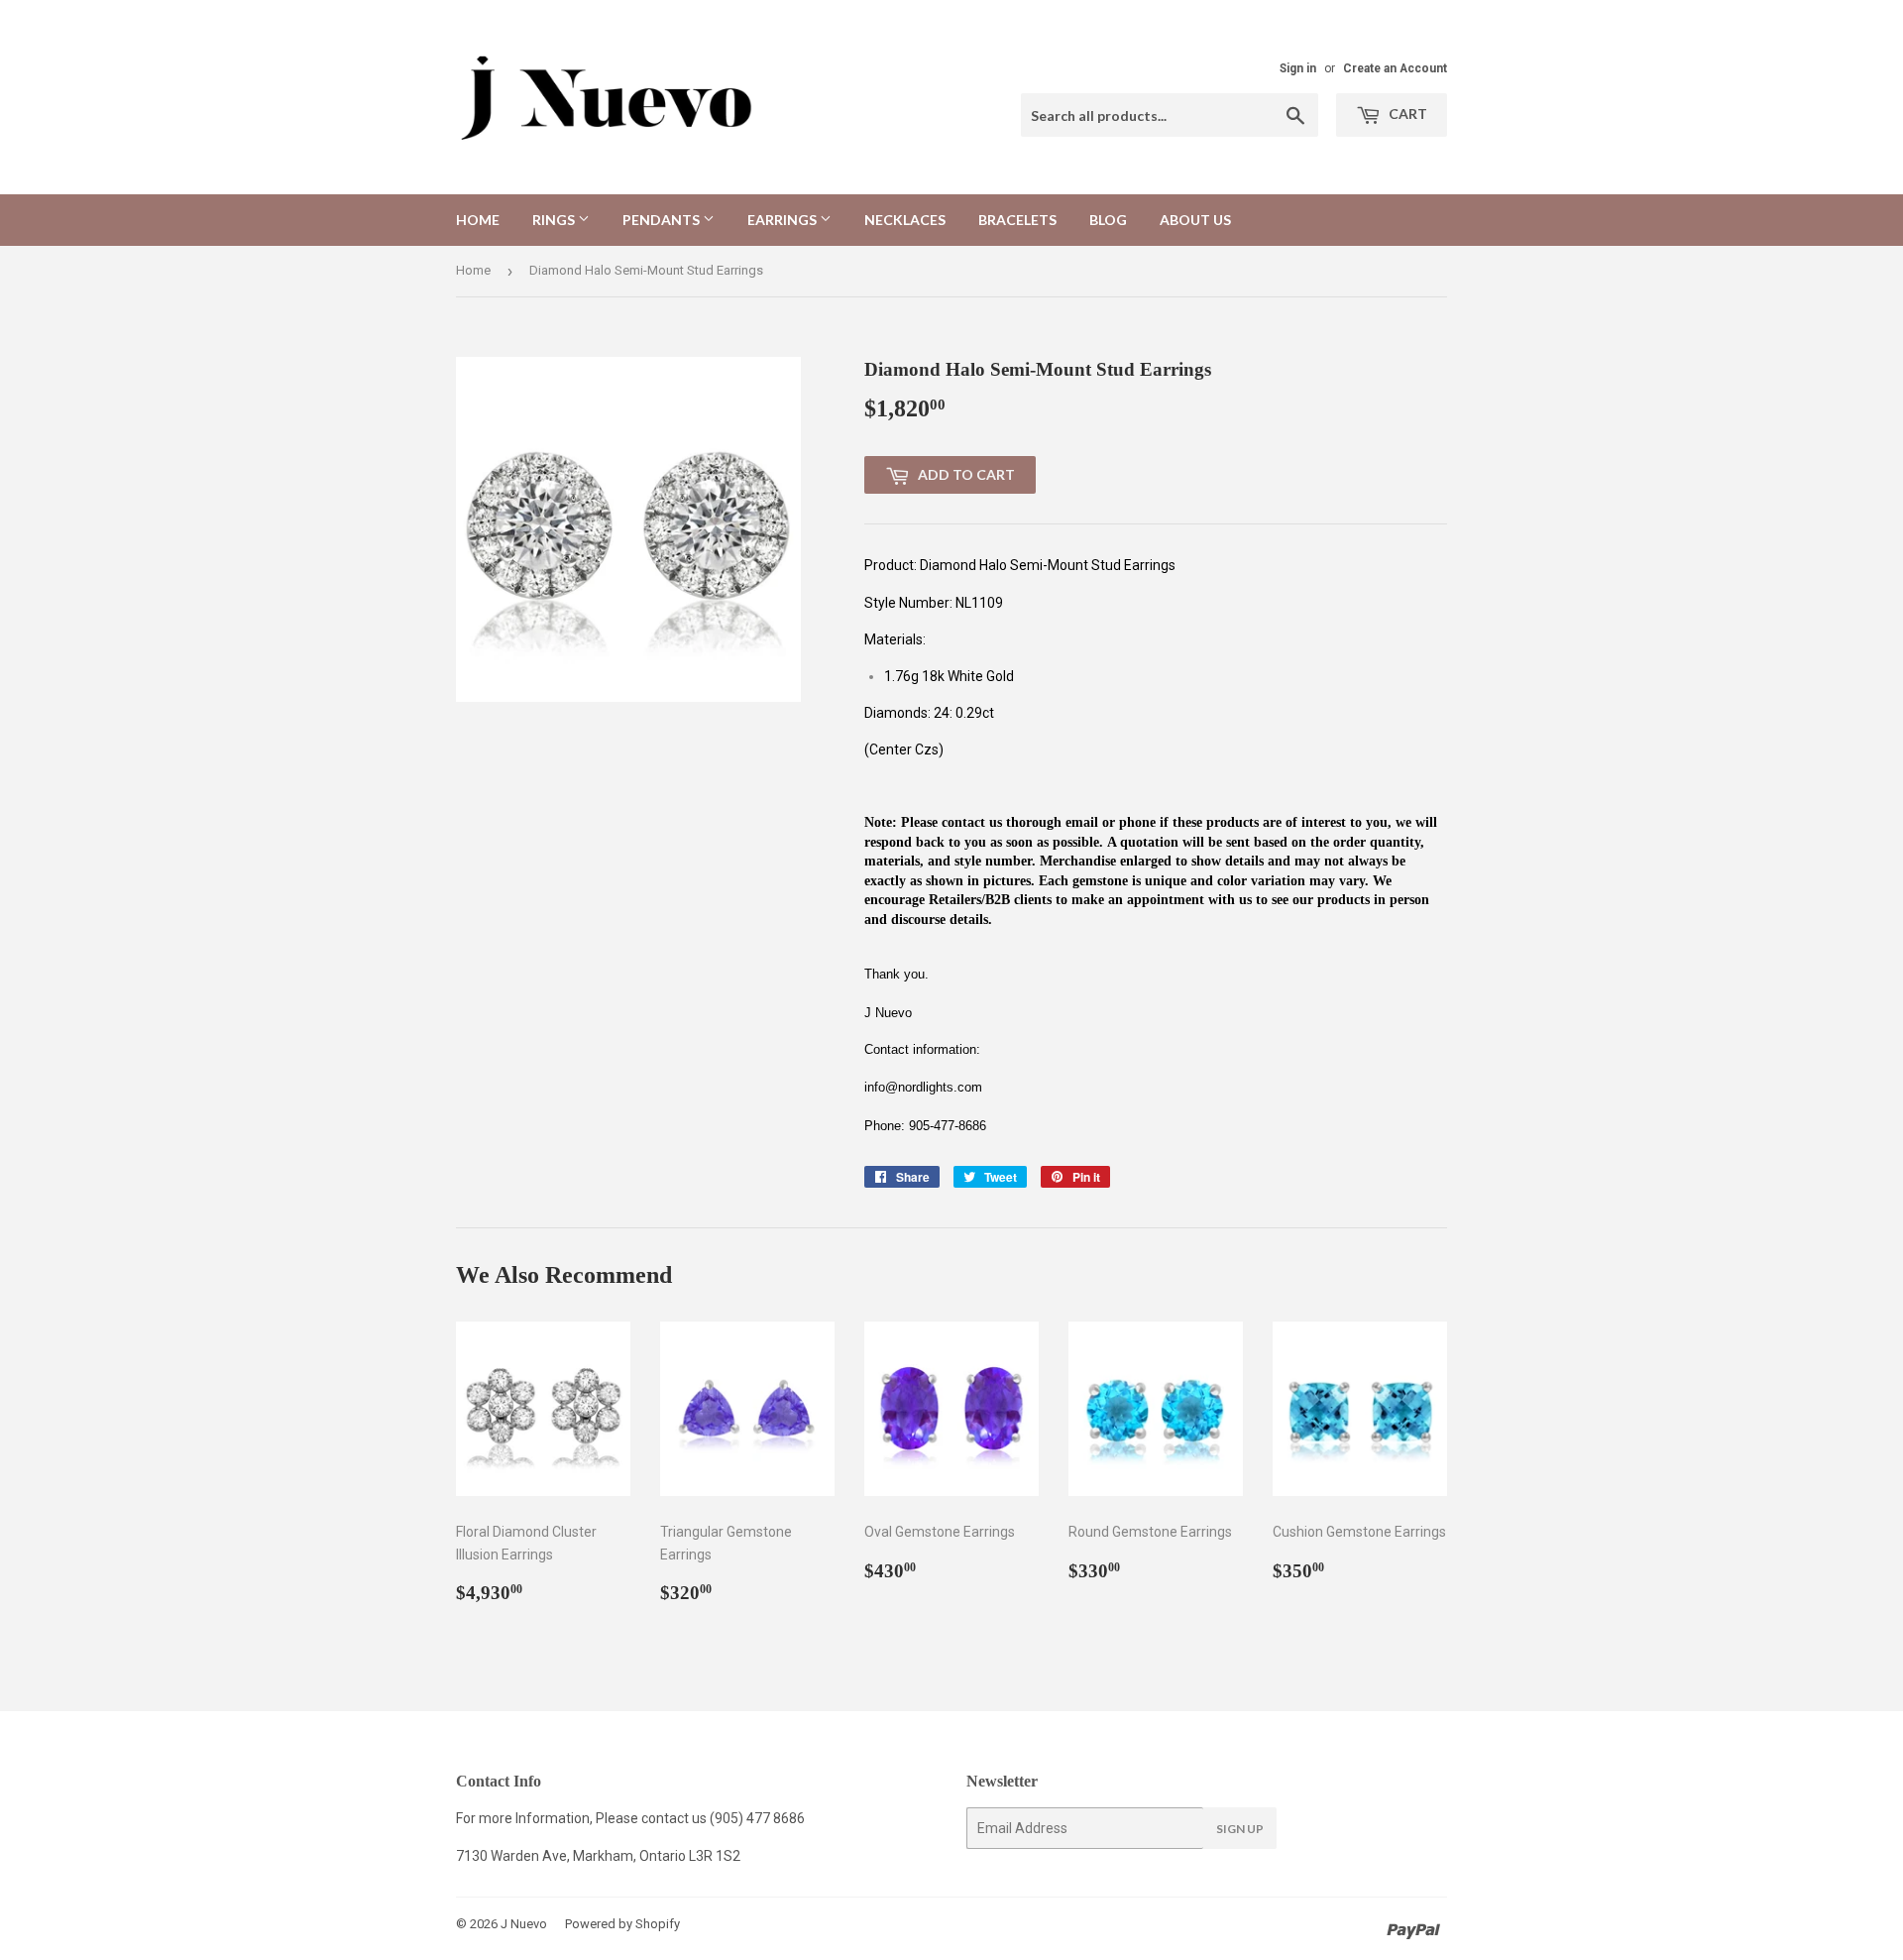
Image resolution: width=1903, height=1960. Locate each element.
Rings (555, 220)
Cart (1406, 114)
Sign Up (1240, 1829)
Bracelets (1017, 220)
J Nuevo (524, 1924)
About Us (1195, 220)
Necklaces (905, 220)
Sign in (1298, 68)
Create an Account (1395, 68)
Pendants (663, 220)
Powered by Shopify (622, 1924)
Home (478, 220)
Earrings (784, 220)
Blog (1108, 220)
